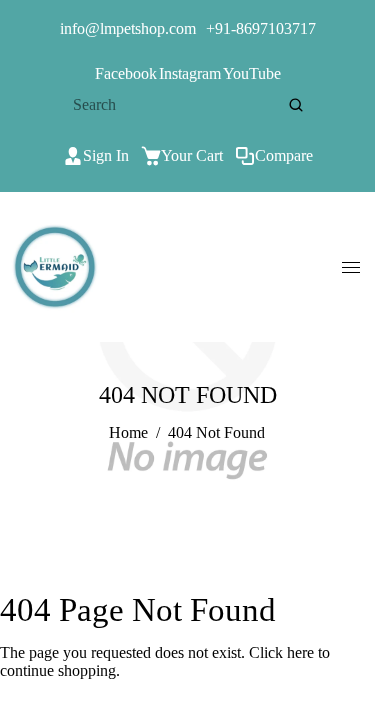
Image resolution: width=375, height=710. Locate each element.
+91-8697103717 (261, 28)
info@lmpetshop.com (128, 28)
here (300, 652)
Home (128, 432)
